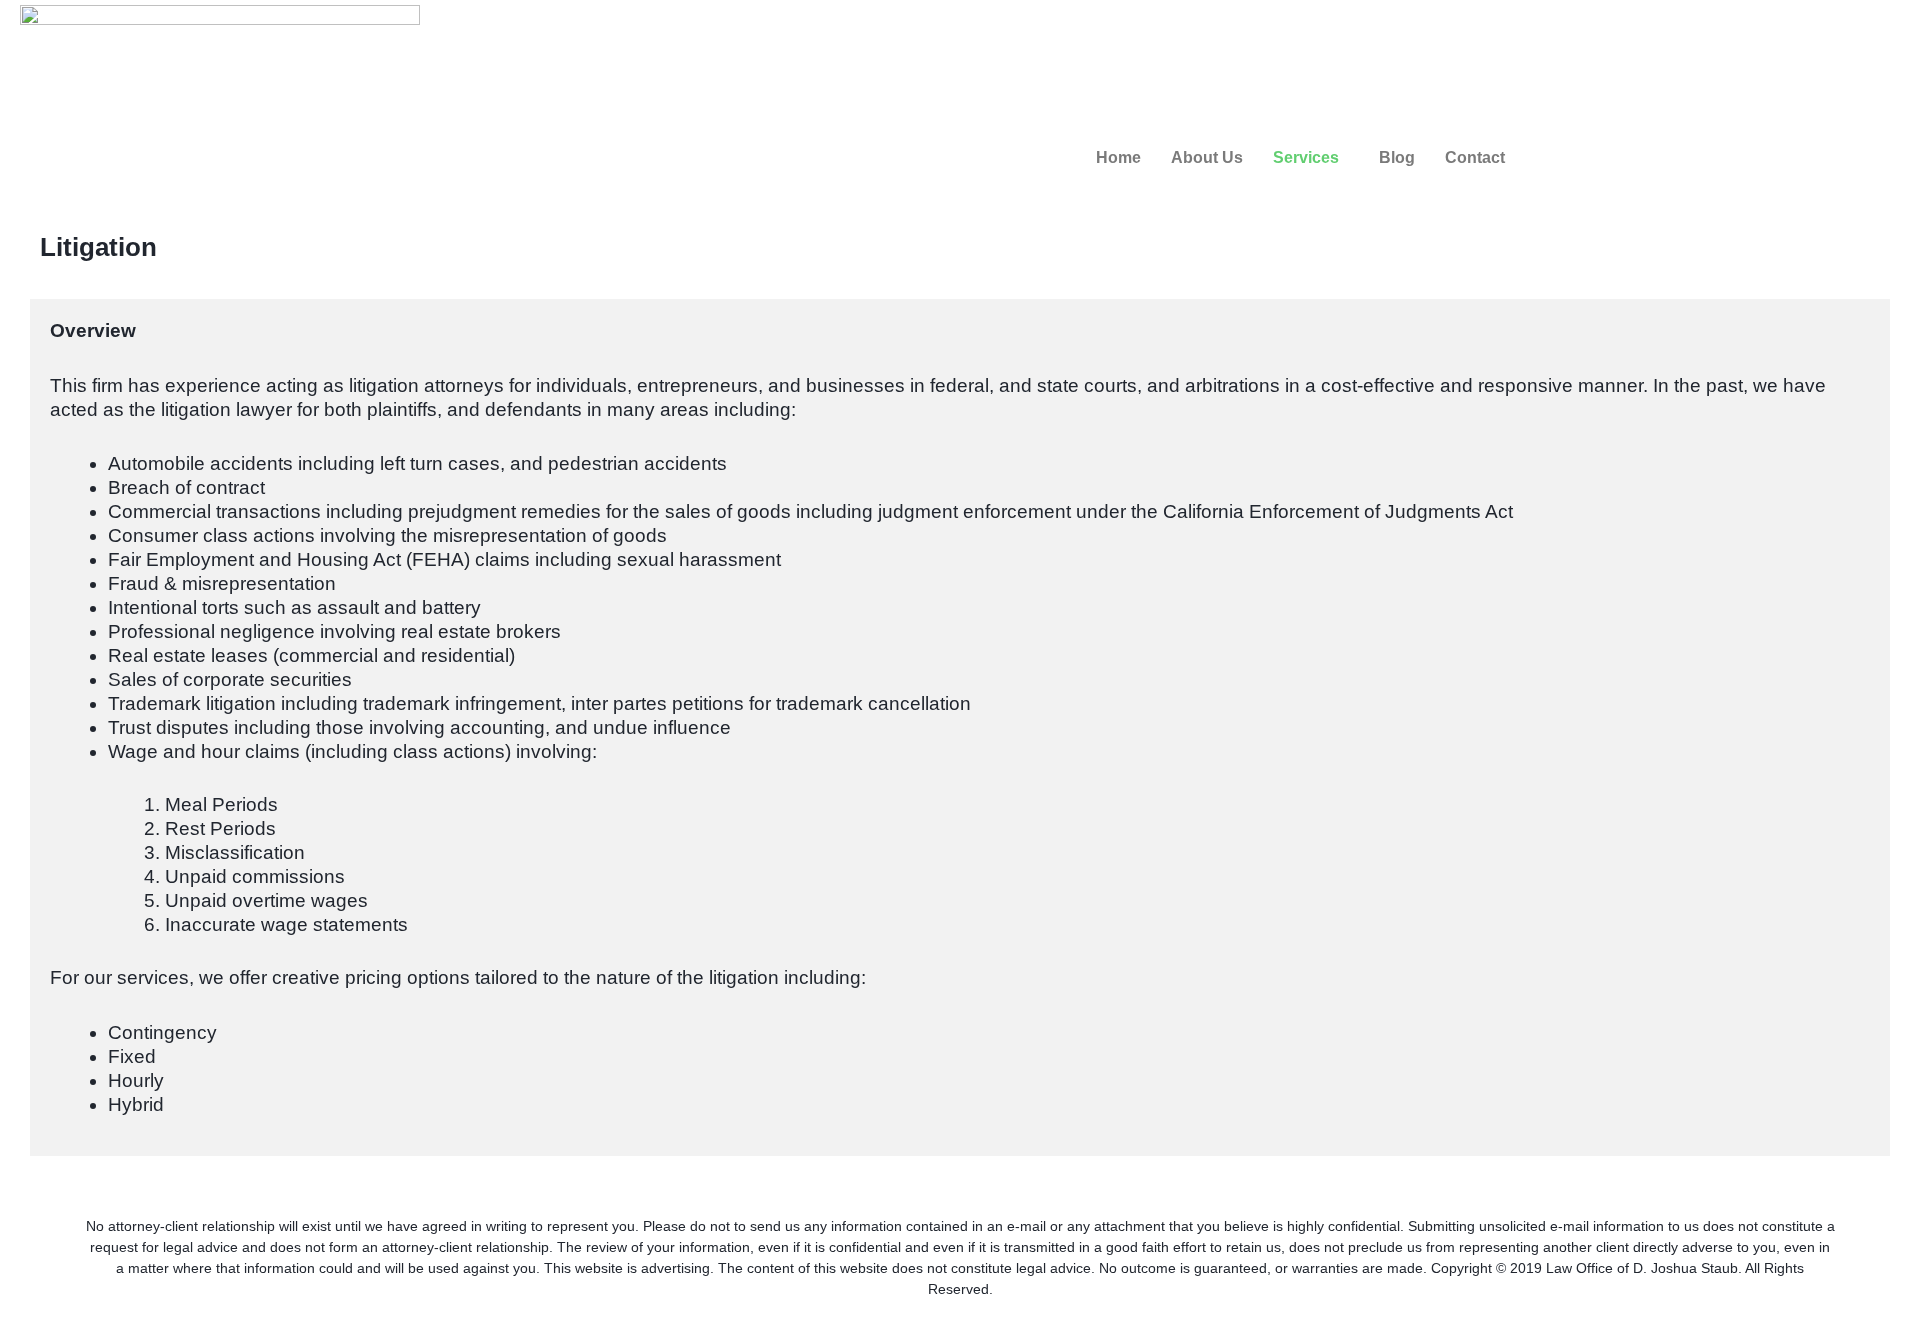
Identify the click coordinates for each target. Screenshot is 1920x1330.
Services (1306, 157)
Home (1118, 157)
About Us (1207, 157)
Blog (1397, 157)
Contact (1475, 157)
